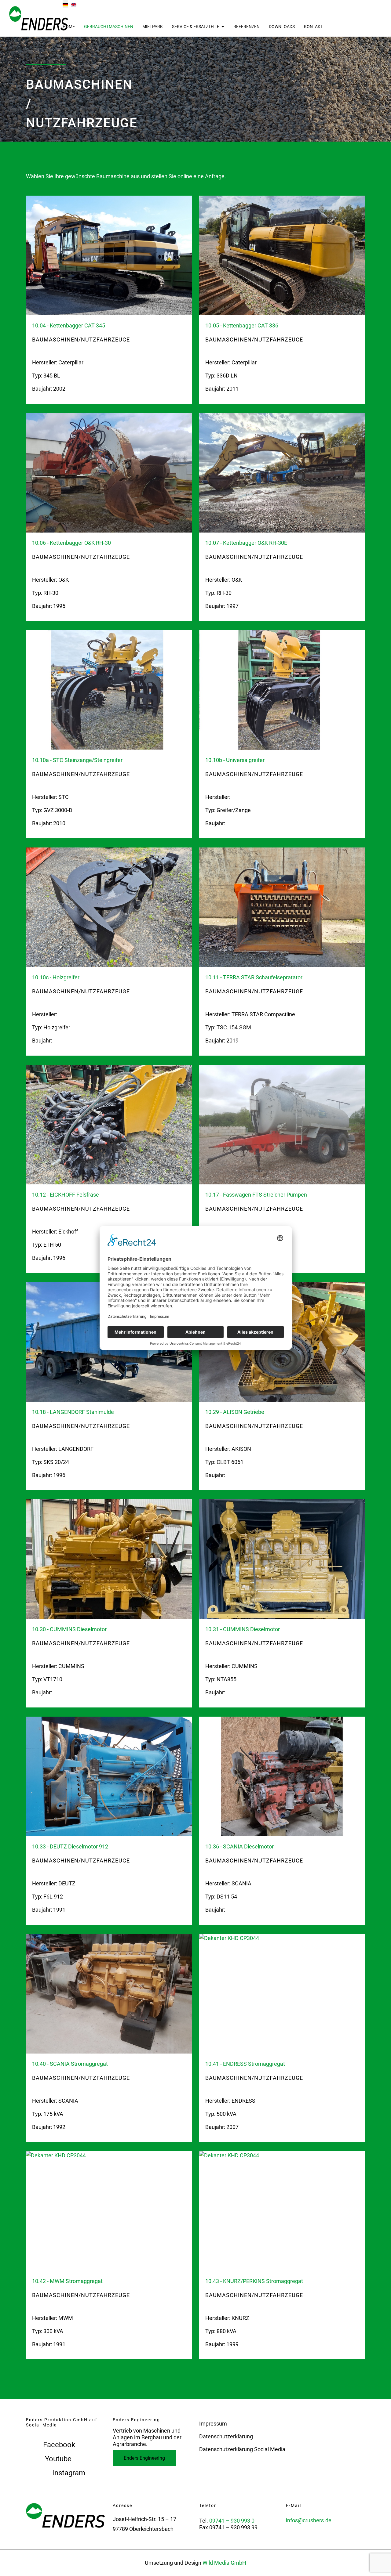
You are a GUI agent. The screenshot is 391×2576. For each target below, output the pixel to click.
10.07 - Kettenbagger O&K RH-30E (246, 543)
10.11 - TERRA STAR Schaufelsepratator (254, 977)
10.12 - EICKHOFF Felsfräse (66, 1195)
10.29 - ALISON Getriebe (235, 1412)
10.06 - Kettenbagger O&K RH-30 (71, 543)
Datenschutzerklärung (226, 2436)
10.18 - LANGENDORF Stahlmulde (73, 1412)
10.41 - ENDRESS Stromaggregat (245, 2064)
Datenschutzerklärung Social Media (242, 2449)
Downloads (282, 27)
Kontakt (313, 27)
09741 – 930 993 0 (232, 2521)
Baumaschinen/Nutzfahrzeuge (81, 340)
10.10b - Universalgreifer (235, 760)
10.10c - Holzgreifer (56, 977)
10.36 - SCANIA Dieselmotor (239, 1846)
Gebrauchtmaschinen (109, 27)
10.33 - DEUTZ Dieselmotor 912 (70, 1846)
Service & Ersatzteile (196, 27)
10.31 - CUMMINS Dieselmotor (243, 1629)
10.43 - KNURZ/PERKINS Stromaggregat (254, 2281)
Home (69, 27)
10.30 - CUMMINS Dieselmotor (69, 1629)
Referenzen (247, 27)
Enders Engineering (144, 2458)
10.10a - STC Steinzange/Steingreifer (77, 760)
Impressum (213, 2424)
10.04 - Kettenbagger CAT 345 (69, 325)
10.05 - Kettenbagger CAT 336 (242, 325)
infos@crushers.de (309, 2520)
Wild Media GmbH (224, 2563)
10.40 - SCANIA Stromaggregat (70, 2064)
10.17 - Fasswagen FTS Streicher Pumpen (256, 1195)
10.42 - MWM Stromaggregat (67, 2281)
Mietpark (153, 27)
